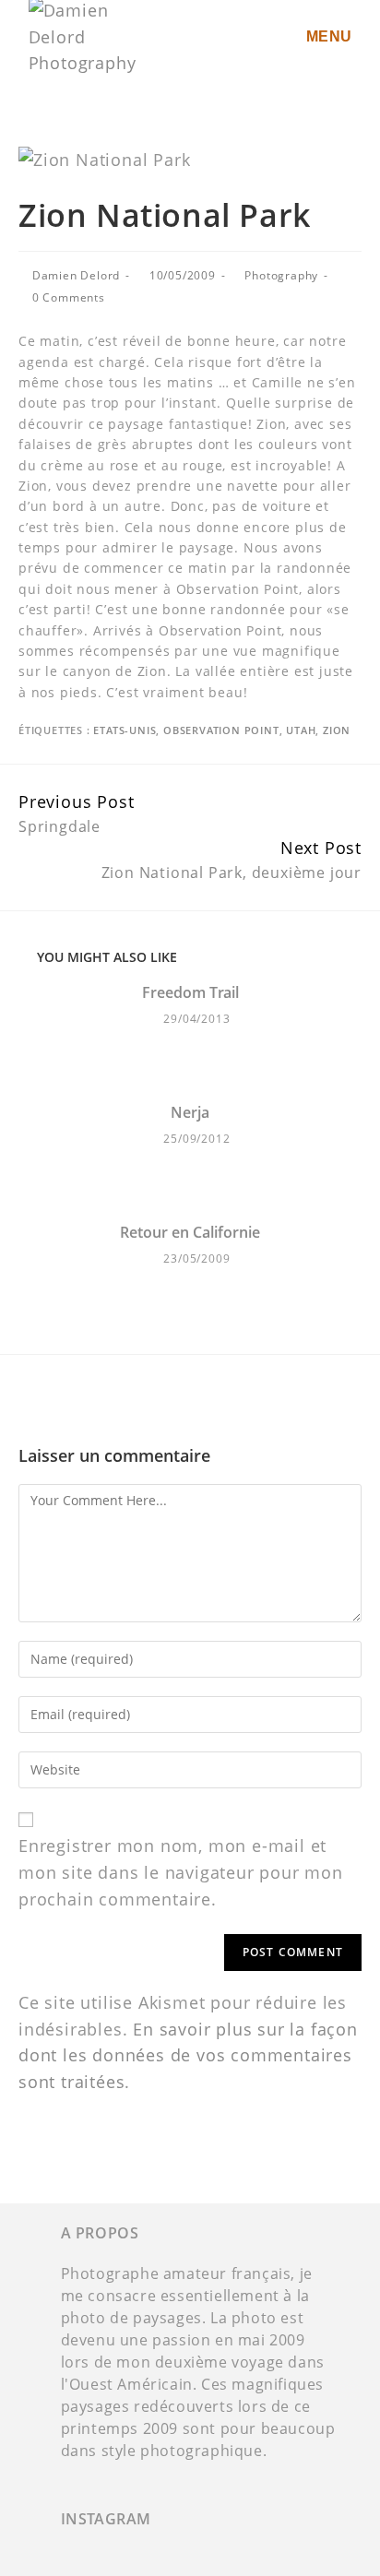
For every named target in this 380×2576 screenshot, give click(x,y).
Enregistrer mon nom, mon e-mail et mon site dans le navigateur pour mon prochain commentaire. (181, 1872)
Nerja (190, 1113)
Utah (301, 730)
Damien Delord (76, 275)
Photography (281, 275)
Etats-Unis (125, 730)
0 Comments (69, 297)
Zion (337, 730)
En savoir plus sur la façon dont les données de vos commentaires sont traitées (188, 2056)
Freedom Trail (190, 993)
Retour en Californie (190, 1233)
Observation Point (221, 730)
